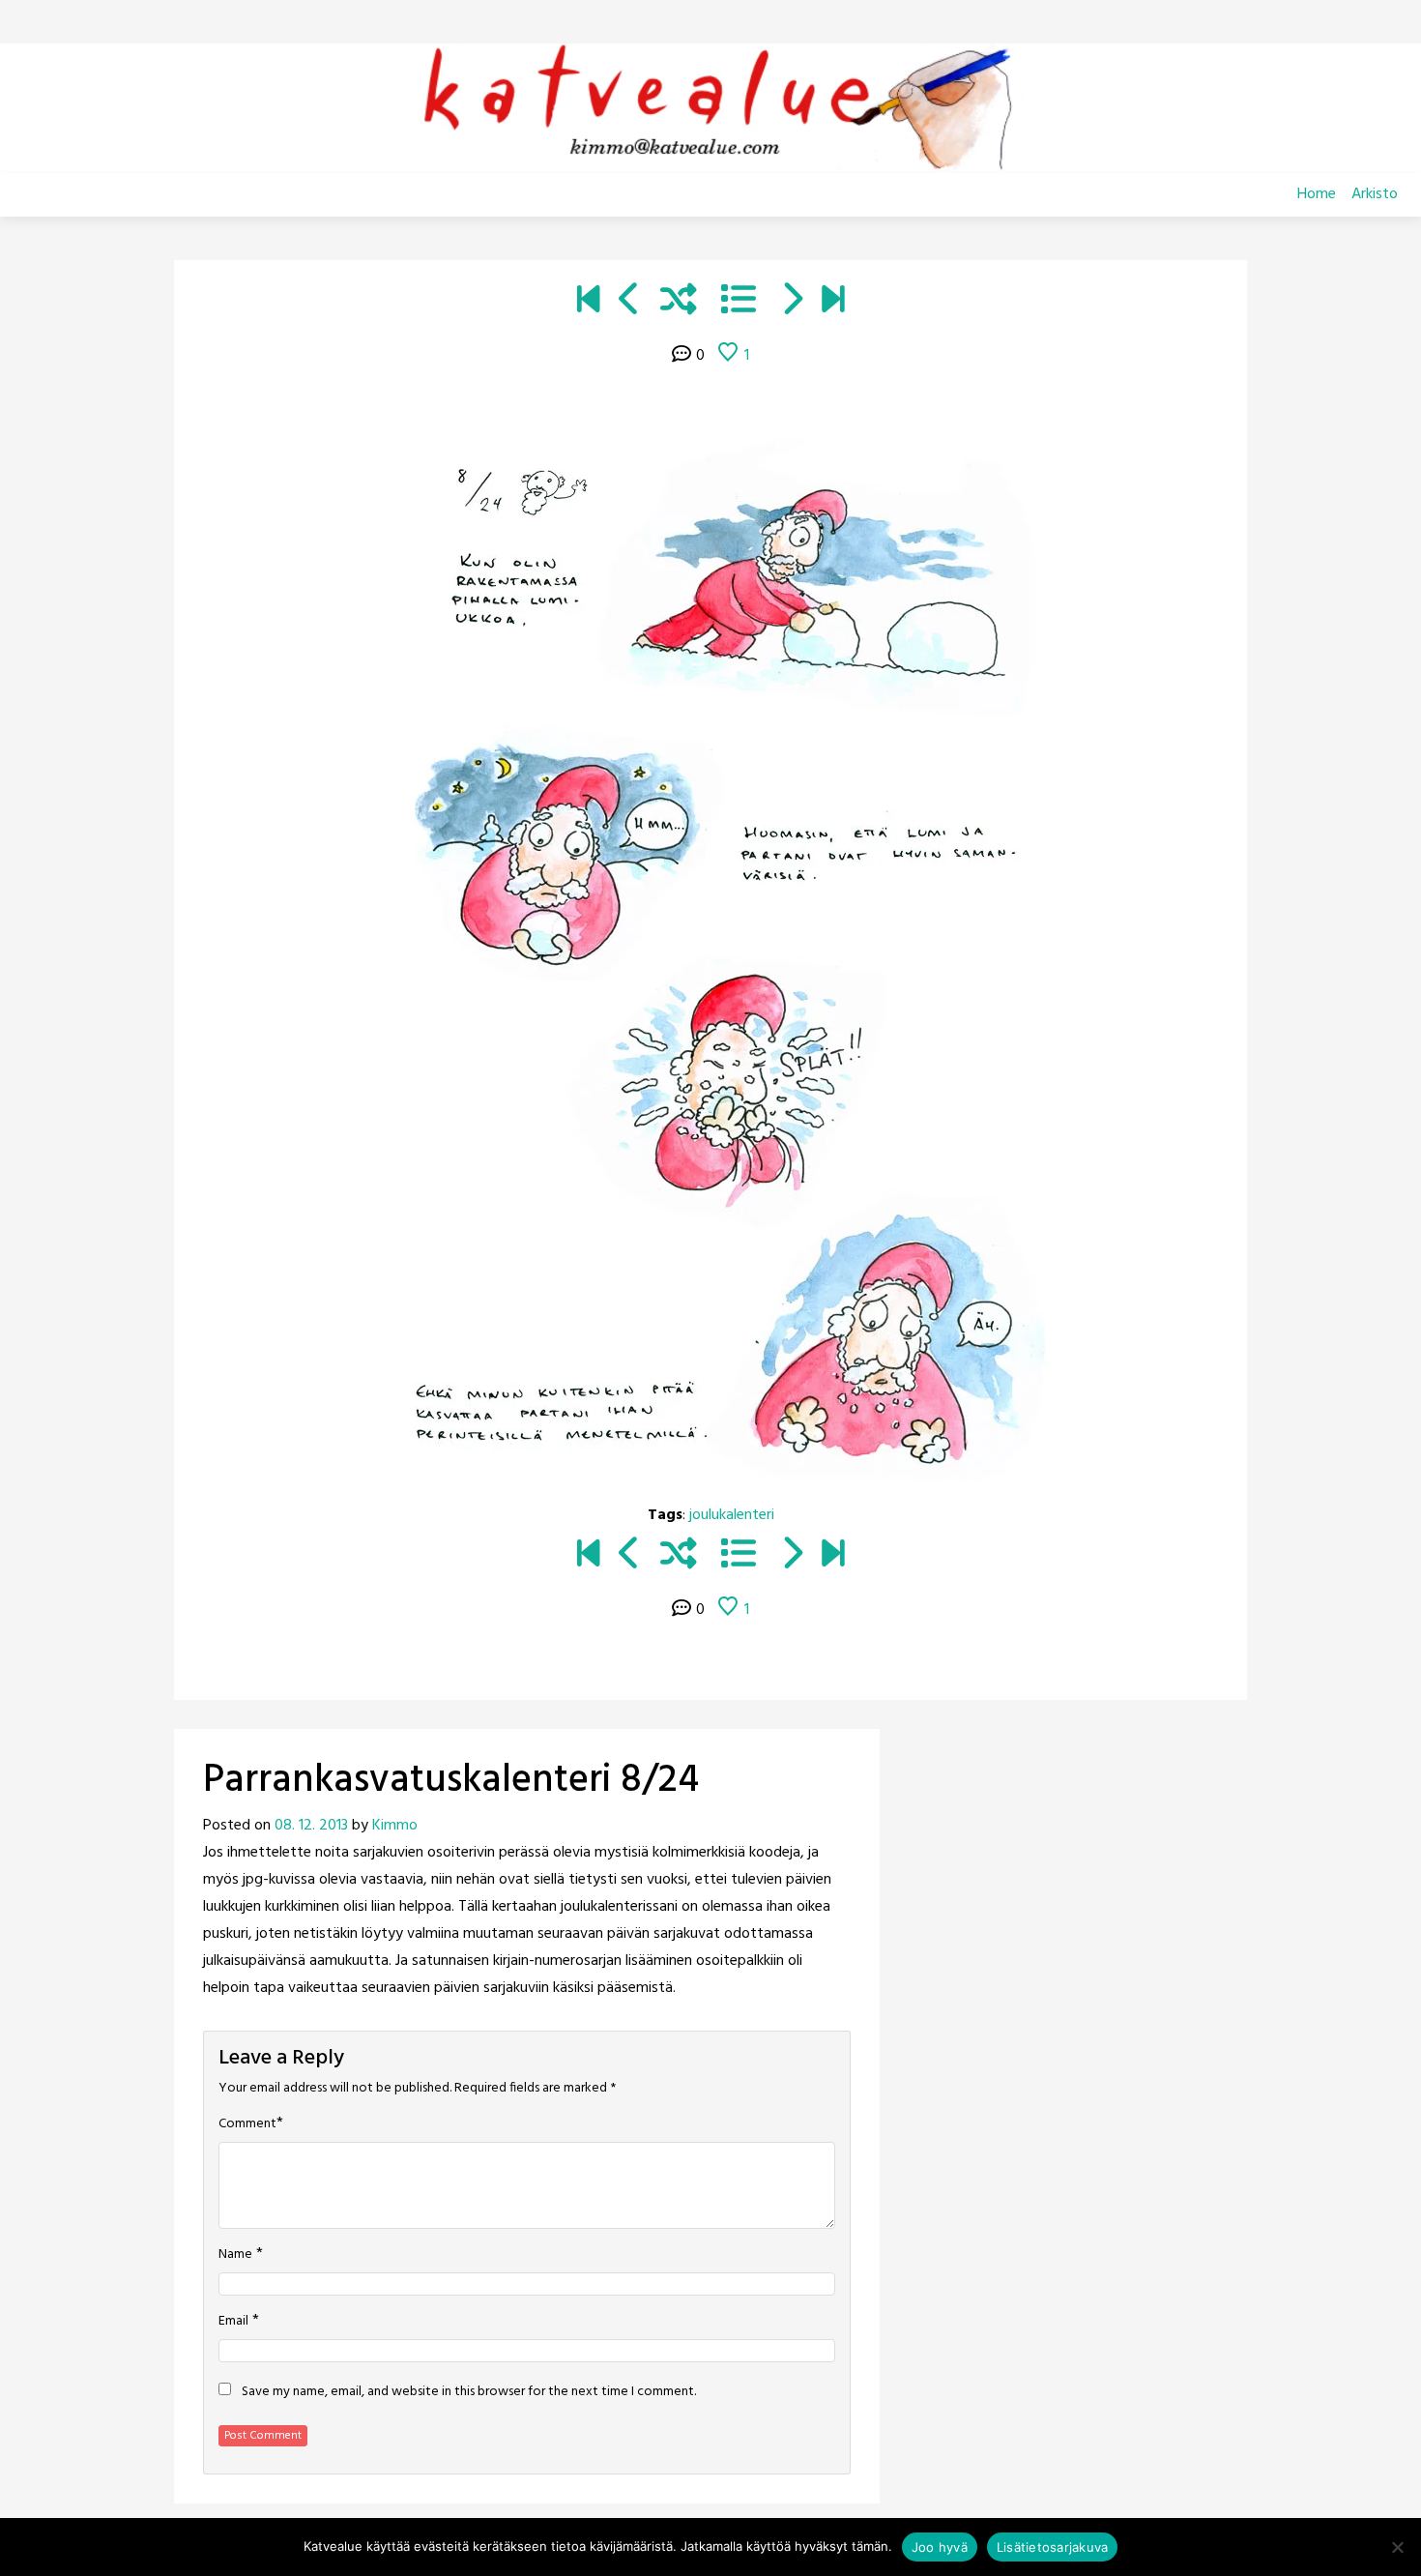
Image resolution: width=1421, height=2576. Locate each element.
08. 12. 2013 (311, 1826)
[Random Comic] (679, 303)
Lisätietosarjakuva (1053, 2547)
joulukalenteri (732, 1515)
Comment (247, 2124)
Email (233, 2322)
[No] (1397, 2547)
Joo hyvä (940, 2547)
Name (235, 2255)
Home (1317, 194)
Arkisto (1375, 194)
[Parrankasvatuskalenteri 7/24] (630, 303)
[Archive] (739, 303)
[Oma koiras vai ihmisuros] (833, 303)
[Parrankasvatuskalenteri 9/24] (791, 303)
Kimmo (395, 1826)
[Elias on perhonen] (588, 303)
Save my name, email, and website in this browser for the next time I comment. (469, 2392)
